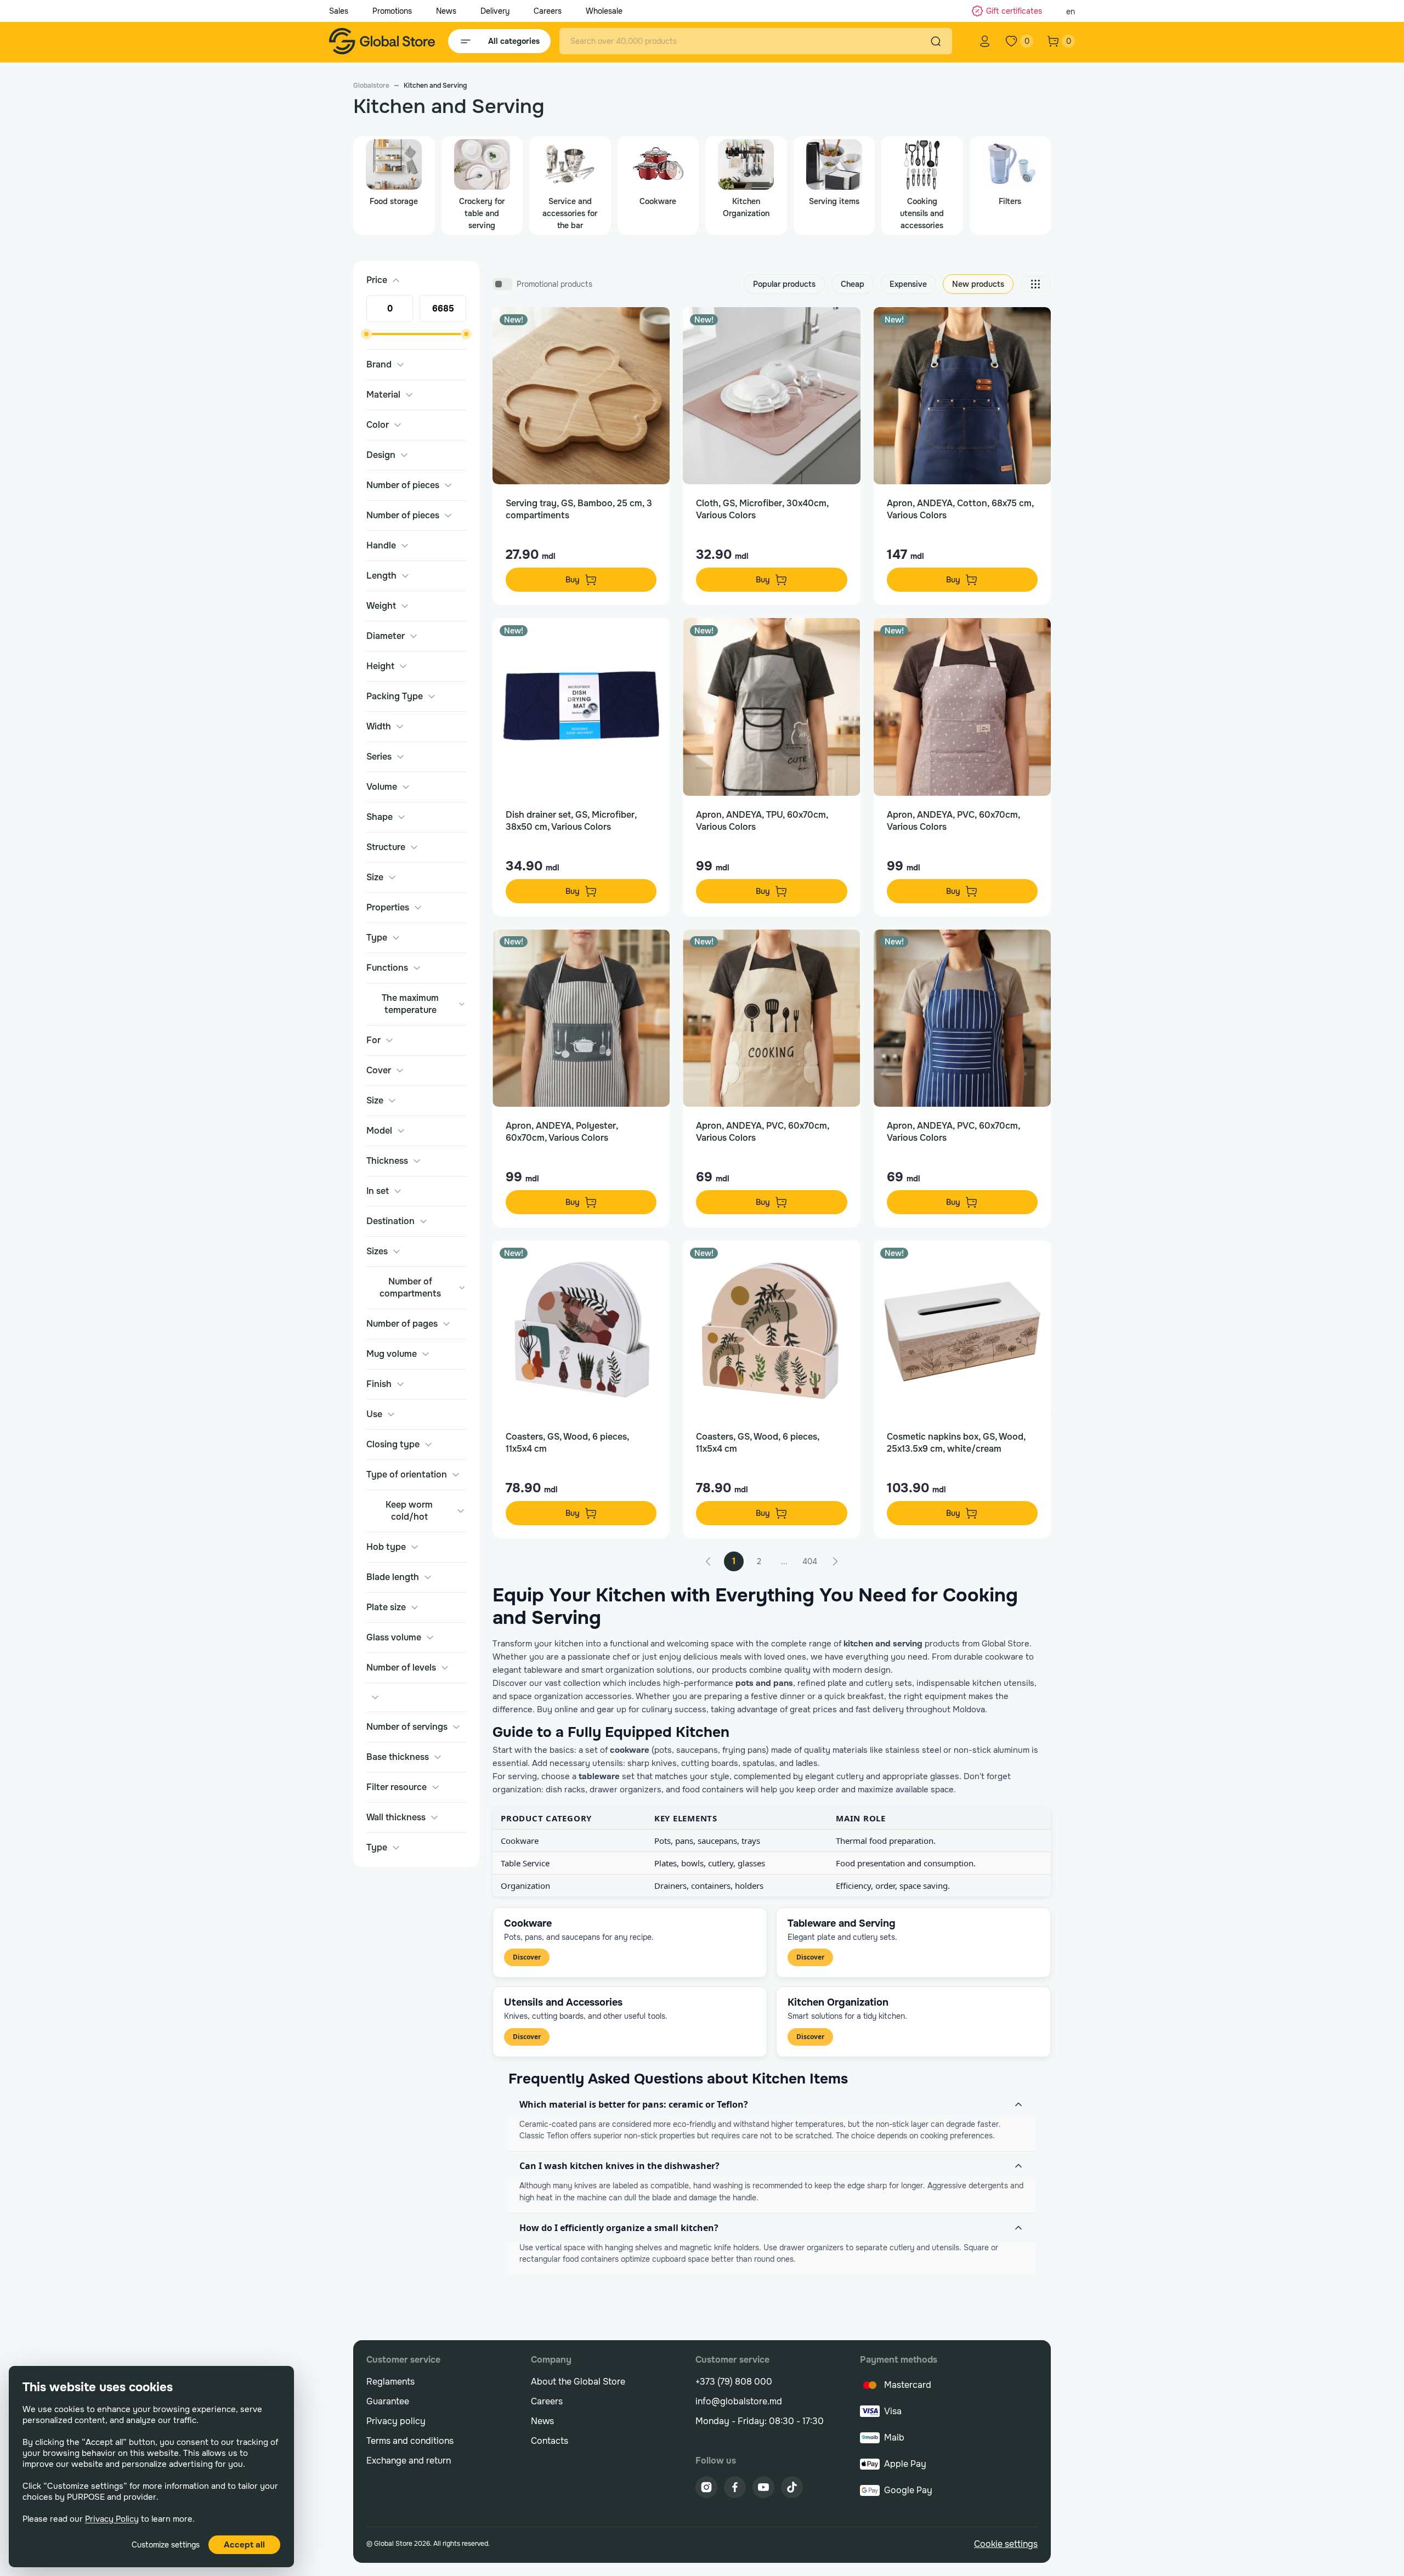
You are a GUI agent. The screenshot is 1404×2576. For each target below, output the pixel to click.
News (446, 11)
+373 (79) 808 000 (734, 2382)
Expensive (908, 284)
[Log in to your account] (985, 41)
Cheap (853, 284)
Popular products (784, 284)
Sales (339, 11)
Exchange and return (409, 2461)
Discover (527, 1957)
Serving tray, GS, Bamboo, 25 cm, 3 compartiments (579, 509)
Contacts (550, 2441)
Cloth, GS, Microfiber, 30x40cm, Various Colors (762, 509)
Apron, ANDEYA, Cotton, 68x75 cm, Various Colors (960, 509)
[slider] (366, 334)
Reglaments (390, 2382)
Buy (573, 580)
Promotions (392, 11)
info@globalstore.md (739, 2401)
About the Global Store (578, 2382)
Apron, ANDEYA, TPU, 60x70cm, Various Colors (762, 821)
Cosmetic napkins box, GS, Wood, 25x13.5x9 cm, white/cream (956, 1443)
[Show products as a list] (1035, 284)
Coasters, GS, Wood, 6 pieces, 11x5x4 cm (567, 1443)
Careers (548, 11)
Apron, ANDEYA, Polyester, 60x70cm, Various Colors (562, 1132)
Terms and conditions (410, 2441)
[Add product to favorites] (650, 327)
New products (978, 284)
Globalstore (371, 86)
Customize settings (166, 2545)
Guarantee (388, 2401)
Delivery (495, 11)
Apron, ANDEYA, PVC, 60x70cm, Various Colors (953, 821)
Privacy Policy (112, 2519)
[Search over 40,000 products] (936, 41)
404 (810, 1561)
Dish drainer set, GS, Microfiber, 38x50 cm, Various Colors (571, 821)
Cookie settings (1006, 2544)
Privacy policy (396, 2421)
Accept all (244, 2545)
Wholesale (604, 11)
